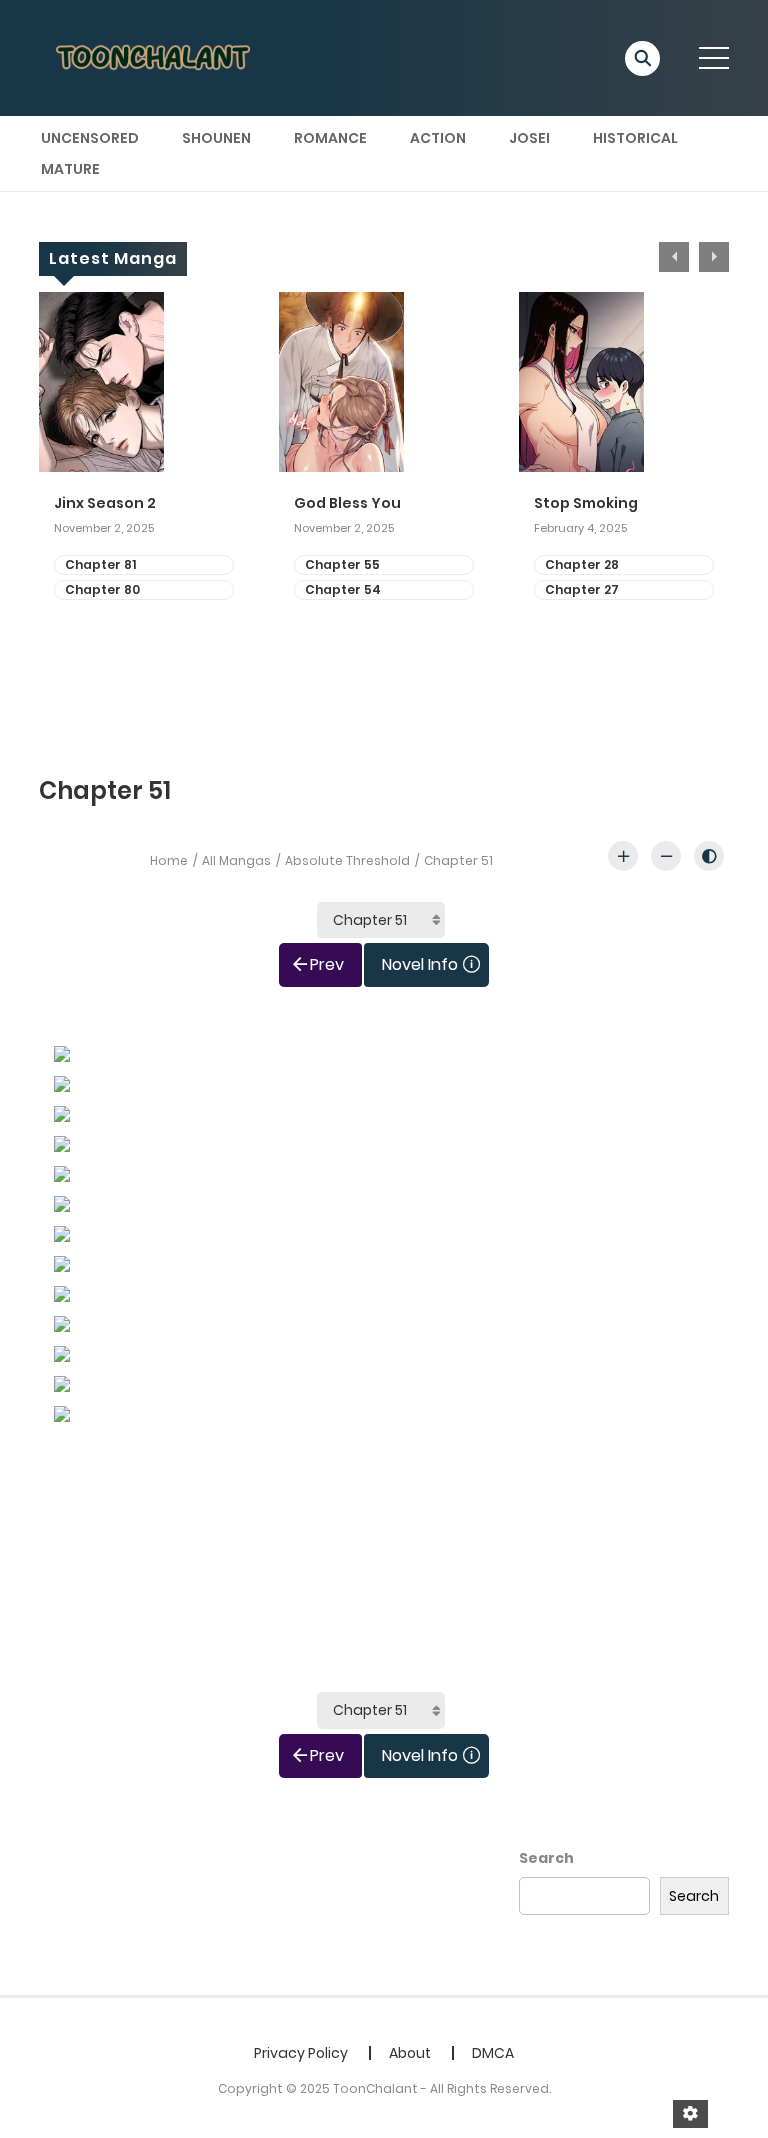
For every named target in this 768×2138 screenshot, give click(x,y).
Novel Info (420, 964)
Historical (635, 138)
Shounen (216, 138)
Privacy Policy (301, 2053)
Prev (327, 964)
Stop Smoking (586, 503)
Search (546, 1858)
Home (169, 860)
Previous (674, 257)
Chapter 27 (582, 589)
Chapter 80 (102, 589)
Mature (70, 169)
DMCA (493, 2053)
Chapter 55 (342, 564)
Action (438, 138)
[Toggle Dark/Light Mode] (709, 856)
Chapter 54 (343, 589)
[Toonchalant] (155, 57)
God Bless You (347, 503)
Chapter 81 (100, 564)
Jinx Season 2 (105, 503)
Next (714, 257)
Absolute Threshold (347, 860)
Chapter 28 (582, 564)
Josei (529, 138)
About (410, 2053)
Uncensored (90, 138)
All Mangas (236, 860)
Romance (330, 138)
